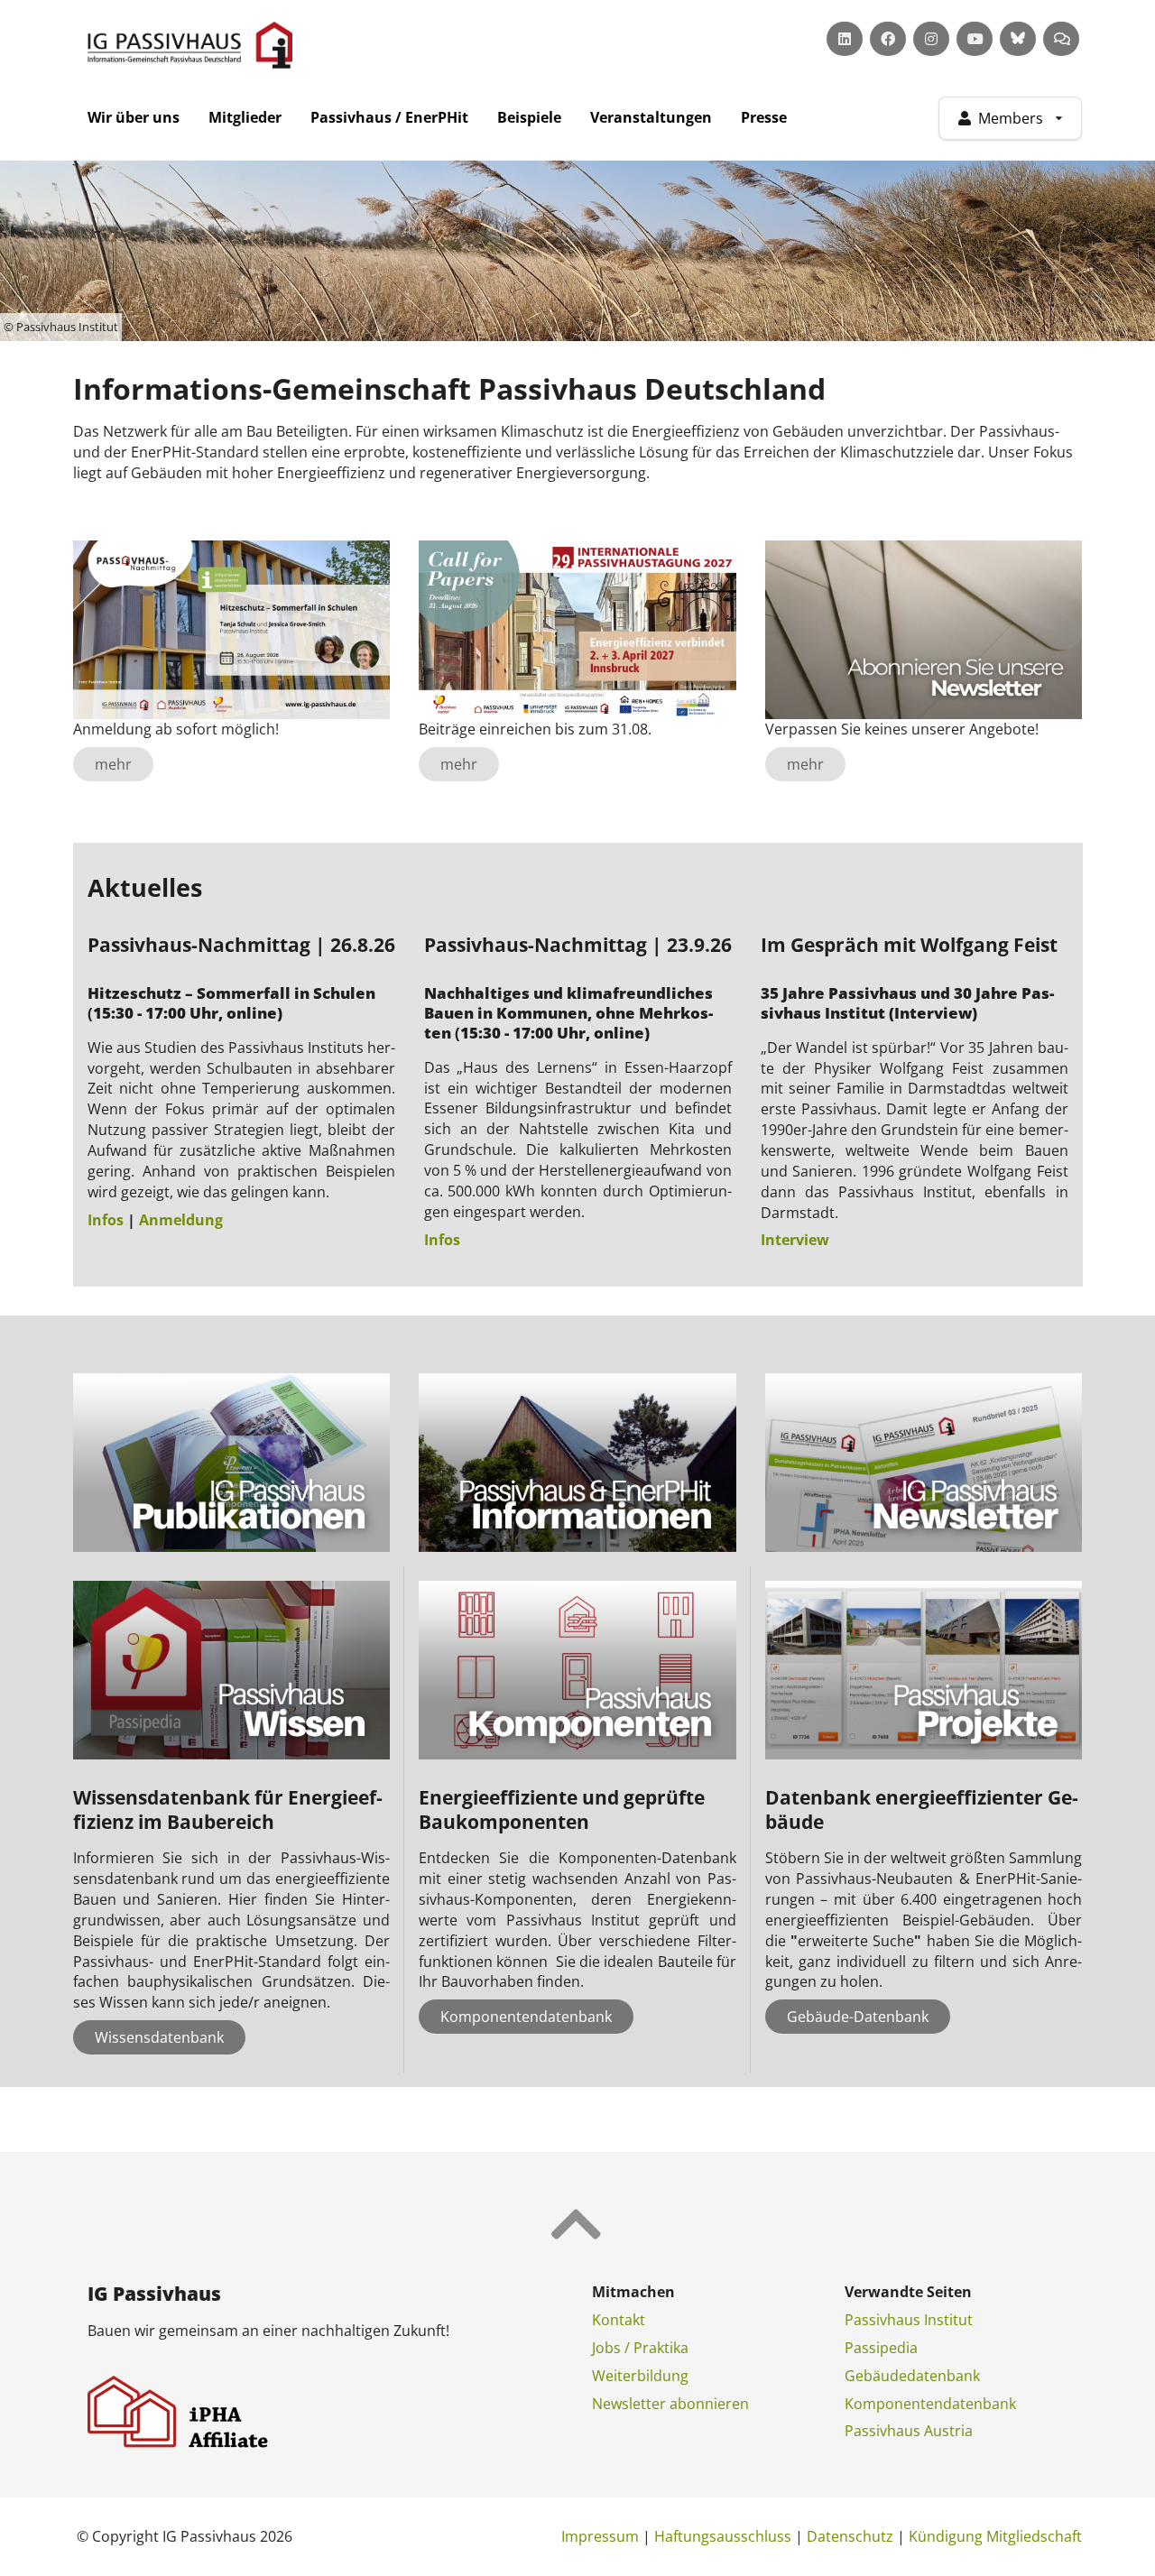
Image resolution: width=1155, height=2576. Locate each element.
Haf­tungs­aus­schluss (723, 2536)
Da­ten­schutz (850, 2536)
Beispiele (529, 117)
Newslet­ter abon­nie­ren (670, 2404)
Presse (764, 117)
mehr (113, 764)
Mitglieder (245, 117)
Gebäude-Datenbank (858, 2017)
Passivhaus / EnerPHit (389, 117)
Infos (106, 1220)
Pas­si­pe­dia (881, 2348)
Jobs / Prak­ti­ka (640, 2348)
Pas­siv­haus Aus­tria (909, 2431)
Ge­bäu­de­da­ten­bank (912, 2376)
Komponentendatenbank (526, 2017)
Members (1011, 118)
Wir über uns (134, 117)
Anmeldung (181, 1220)
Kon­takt (619, 2320)
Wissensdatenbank (159, 2037)
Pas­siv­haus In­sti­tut (909, 2320)
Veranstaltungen (651, 117)
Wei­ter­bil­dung (640, 2376)
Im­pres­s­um (600, 2536)
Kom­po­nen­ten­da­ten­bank (930, 2404)
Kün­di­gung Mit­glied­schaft (995, 2536)
